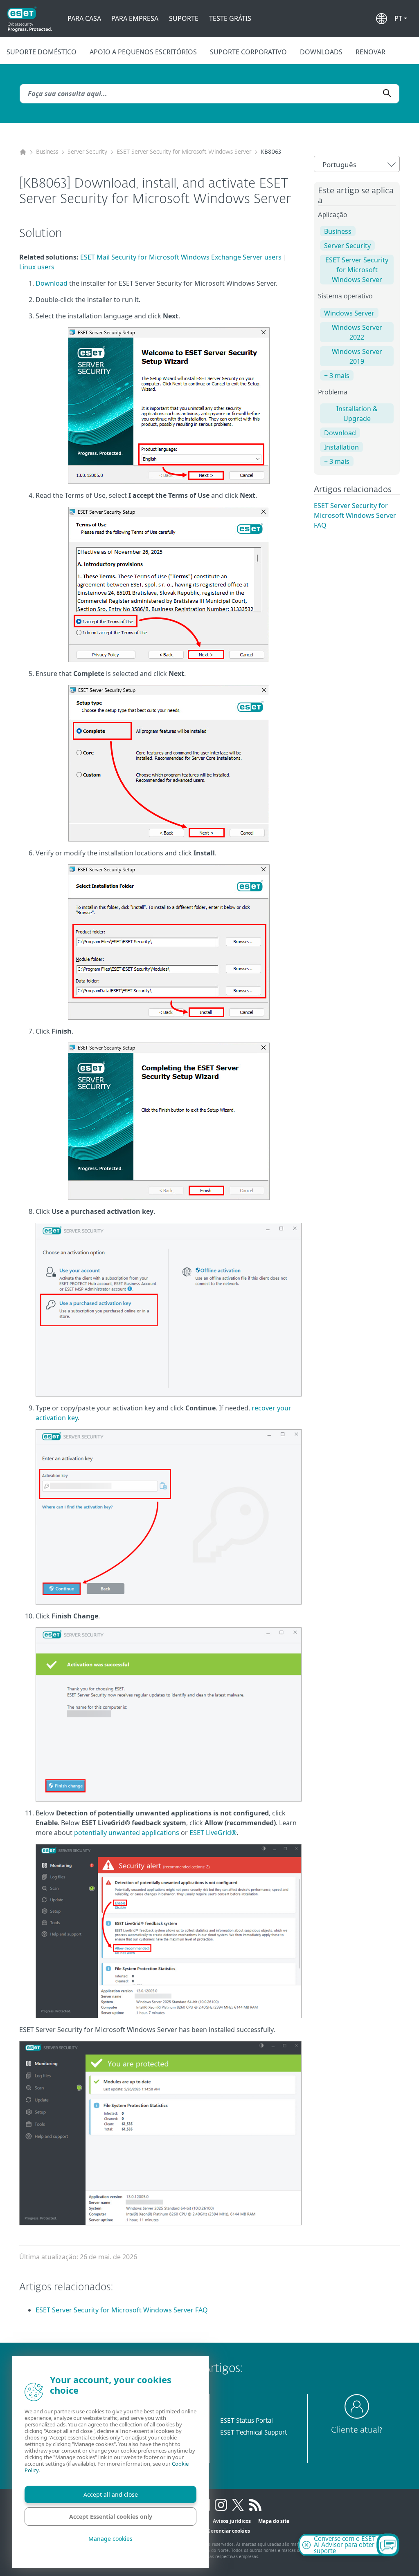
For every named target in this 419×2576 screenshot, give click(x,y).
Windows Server (349, 313)
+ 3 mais (337, 376)
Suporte (184, 18)
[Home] (23, 152)
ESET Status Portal (247, 2421)
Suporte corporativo (248, 52)
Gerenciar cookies (229, 2531)
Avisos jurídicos (232, 2521)
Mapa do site (274, 2521)
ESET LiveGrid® (213, 1833)
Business (47, 152)
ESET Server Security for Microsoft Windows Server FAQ (355, 515)
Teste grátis (230, 18)
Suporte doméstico (42, 52)
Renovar (371, 52)
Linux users (37, 267)
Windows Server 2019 (357, 356)
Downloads (321, 52)
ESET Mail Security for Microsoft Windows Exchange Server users (181, 257)
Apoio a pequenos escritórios (143, 52)
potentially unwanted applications (127, 1833)
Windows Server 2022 (357, 332)
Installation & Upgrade (357, 414)
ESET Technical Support (254, 2433)
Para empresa (135, 18)
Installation (341, 447)
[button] (401, 18)
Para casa (84, 18)
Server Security (87, 152)
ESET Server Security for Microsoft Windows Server (184, 152)
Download (52, 283)
